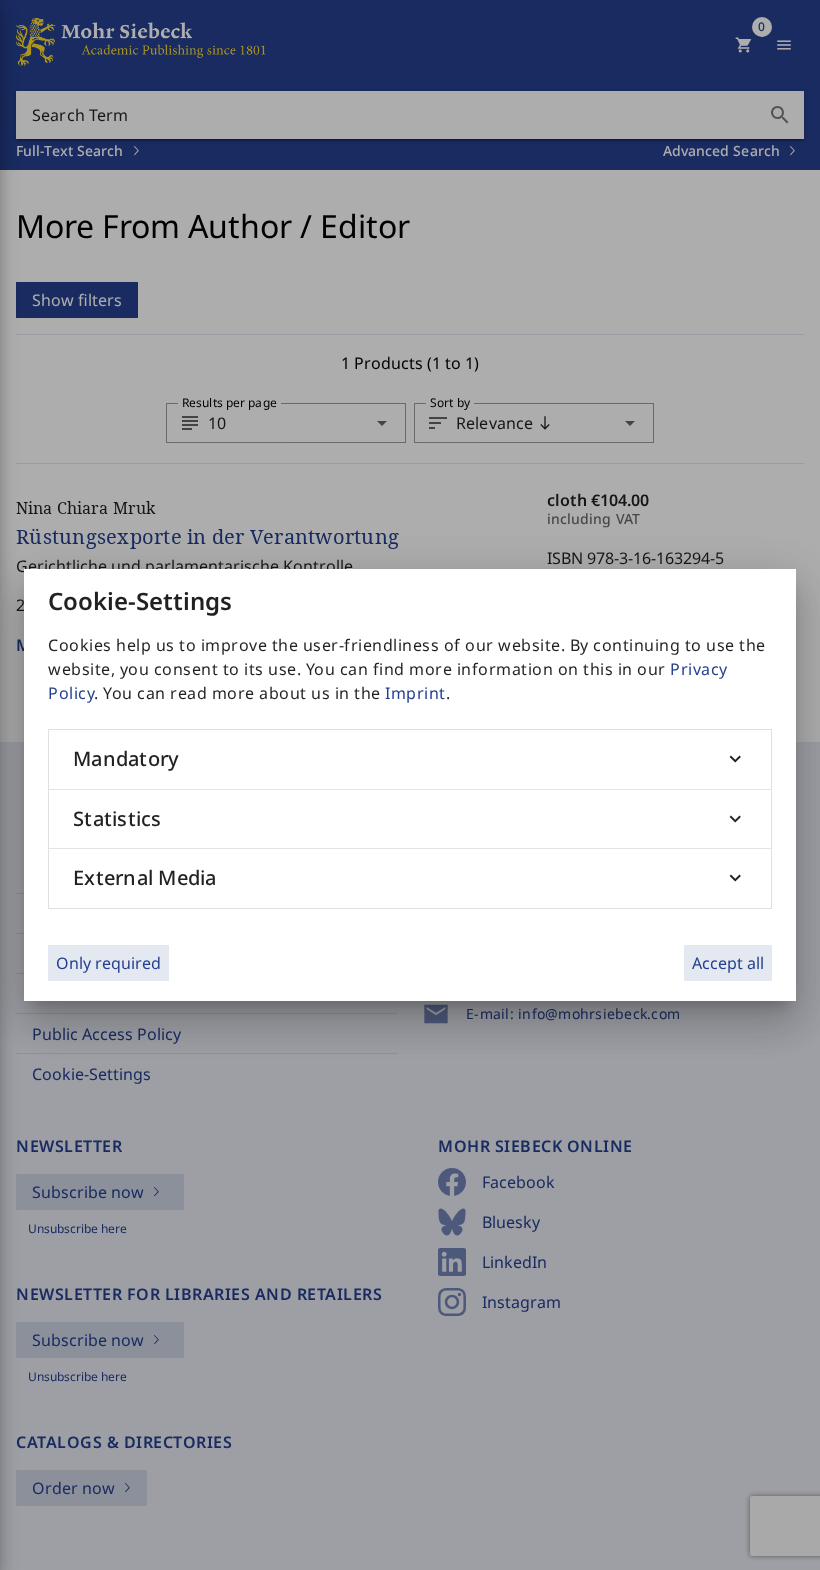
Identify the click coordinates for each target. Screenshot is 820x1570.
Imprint (415, 693)
